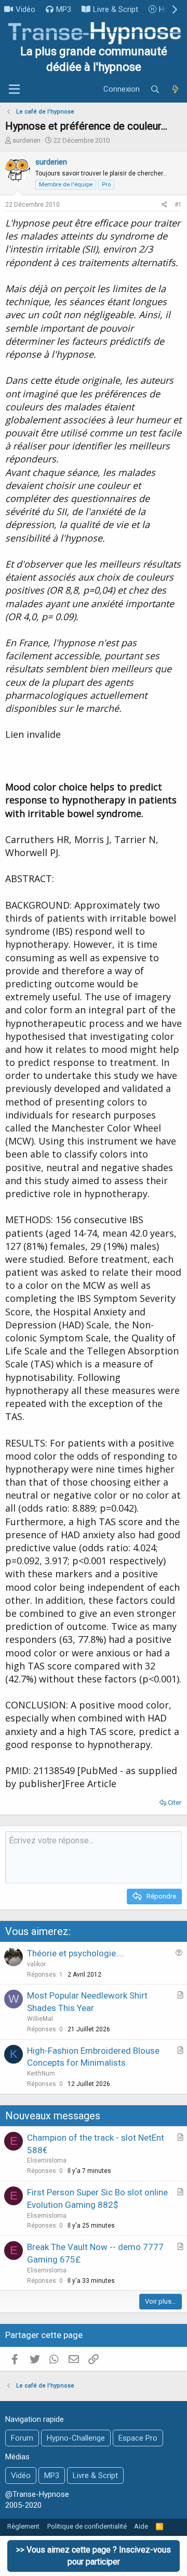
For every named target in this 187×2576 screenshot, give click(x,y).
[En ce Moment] (175, 90)
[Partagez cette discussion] (164, 205)
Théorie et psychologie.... (76, 1953)
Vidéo (25, 9)
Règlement (23, 2526)
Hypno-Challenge (76, 2438)
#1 (178, 205)
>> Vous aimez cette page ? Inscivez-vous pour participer (94, 2555)
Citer (175, 1802)
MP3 (64, 9)
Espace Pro (138, 2438)
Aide (141, 2526)
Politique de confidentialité (87, 2526)
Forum (22, 2438)
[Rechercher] (155, 90)
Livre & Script (116, 9)
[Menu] (14, 90)
